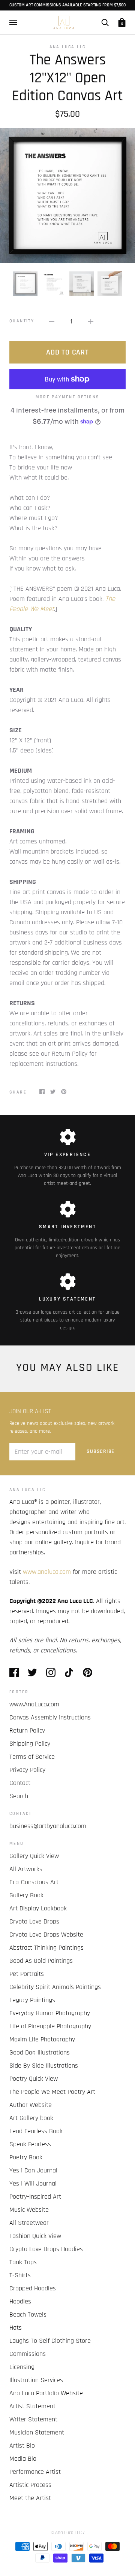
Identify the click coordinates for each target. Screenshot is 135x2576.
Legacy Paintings (32, 2000)
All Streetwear (29, 2223)
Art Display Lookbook (38, 1908)
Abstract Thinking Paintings (46, 1948)
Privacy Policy (27, 1770)
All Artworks (26, 1869)
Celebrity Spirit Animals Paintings (55, 1987)
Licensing (22, 2367)
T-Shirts (20, 2275)
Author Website (31, 2105)
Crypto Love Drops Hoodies (46, 2249)
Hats (16, 2328)
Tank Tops (23, 2262)
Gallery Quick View (34, 1856)
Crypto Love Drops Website (46, 1935)
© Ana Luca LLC (66, 2533)
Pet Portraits (27, 1974)
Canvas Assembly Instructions (50, 1717)
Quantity (22, 321)
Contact (20, 1783)
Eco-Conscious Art (34, 1882)
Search (19, 1796)
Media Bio (23, 2459)
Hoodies (20, 2301)
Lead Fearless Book (36, 2131)
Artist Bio (22, 2446)
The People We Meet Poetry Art (52, 2092)
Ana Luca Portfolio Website (46, 2393)
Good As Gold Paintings (41, 1961)
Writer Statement (33, 2419)
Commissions (28, 2354)
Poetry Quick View (34, 2079)
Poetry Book (26, 2157)
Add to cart (67, 352)
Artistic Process (30, 2485)
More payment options (68, 397)
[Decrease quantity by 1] (52, 321)
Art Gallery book (31, 2118)
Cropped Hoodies (33, 2288)
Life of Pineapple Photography (50, 2026)
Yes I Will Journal (33, 2183)
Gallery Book (26, 1895)
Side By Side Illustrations (44, 2066)
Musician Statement (37, 2432)
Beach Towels (28, 2315)
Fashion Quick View (35, 2236)
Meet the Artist (30, 2498)
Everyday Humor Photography (50, 2013)
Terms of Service (32, 1757)
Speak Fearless (30, 2144)
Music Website (29, 2210)
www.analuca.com (47, 1572)
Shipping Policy (30, 1744)
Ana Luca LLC (68, 47)
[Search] (105, 22)
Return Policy (27, 1730)
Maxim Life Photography (42, 2039)
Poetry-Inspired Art (35, 2197)
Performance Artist (35, 2472)
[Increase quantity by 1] (91, 321)
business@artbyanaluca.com (48, 1826)
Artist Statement (32, 2406)
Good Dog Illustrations (40, 2052)
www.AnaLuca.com (34, 1704)
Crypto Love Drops (34, 1921)
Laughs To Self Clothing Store (50, 2341)
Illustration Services (36, 2380)
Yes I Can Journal (33, 2170)
